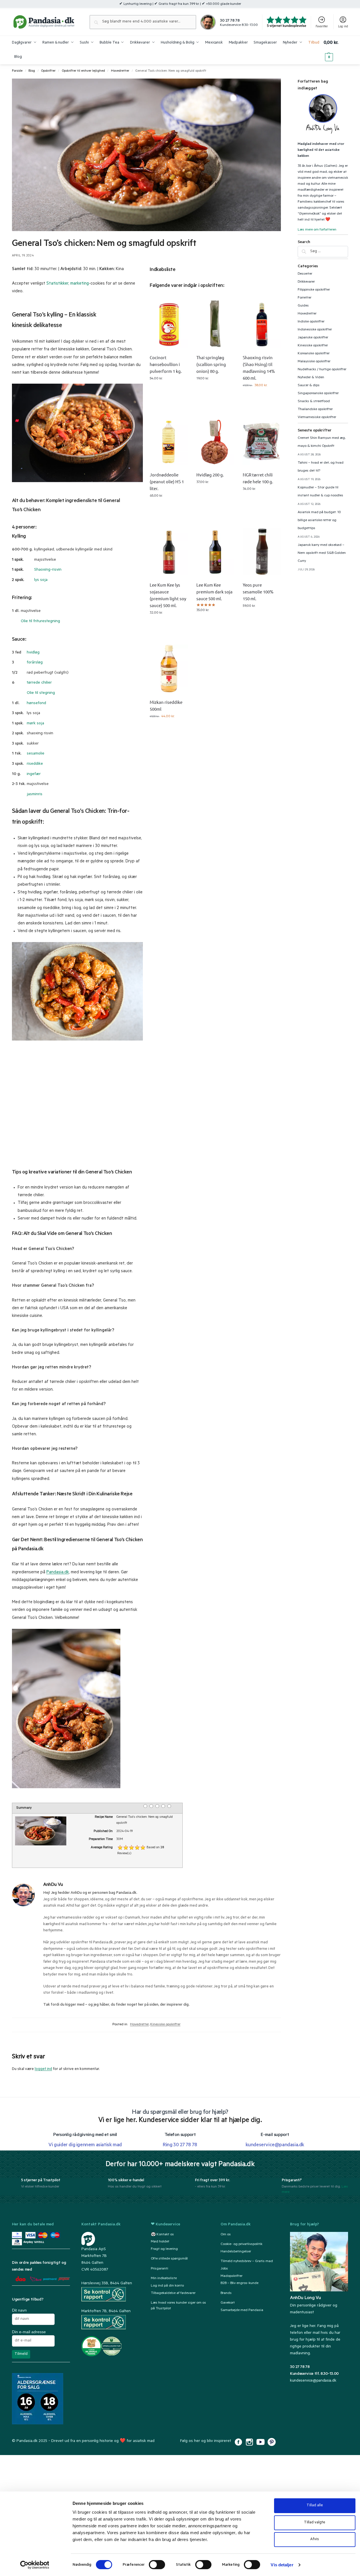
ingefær (34, 774)
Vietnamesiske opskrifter (317, 418)
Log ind (343, 27)
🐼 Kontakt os (162, 2234)
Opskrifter (48, 71)
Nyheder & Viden (311, 378)
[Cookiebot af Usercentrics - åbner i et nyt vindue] (35, 2565)
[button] (336, 50)
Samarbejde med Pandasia (242, 2310)
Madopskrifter (232, 2276)
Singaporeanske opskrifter (318, 394)
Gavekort (228, 2303)
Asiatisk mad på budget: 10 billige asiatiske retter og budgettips (319, 521)
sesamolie (36, 754)
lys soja (41, 580)
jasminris (35, 795)
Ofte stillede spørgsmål (169, 2259)
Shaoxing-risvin (48, 570)
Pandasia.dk (58, 1573)
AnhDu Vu (53, 1885)
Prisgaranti (160, 2269)
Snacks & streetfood (314, 402)
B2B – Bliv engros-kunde (239, 2283)
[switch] (157, 2565)
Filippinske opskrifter (314, 290)
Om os (226, 2234)
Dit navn (19, 2310)
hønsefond (36, 704)
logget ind (43, 2069)
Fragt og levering (164, 2249)
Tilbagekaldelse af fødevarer (173, 2293)
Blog (32, 71)
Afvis (315, 2539)
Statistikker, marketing (68, 284)
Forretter (305, 298)
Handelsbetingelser (236, 2252)
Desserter (305, 274)
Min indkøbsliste (164, 2279)
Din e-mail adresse (29, 2332)
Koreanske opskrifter (314, 354)
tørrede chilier (39, 683)
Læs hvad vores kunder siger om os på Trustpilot (178, 2306)
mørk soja (35, 724)
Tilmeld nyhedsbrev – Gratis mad (247, 2262)
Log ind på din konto (167, 2286)
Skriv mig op (215, 394)
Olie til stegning (41, 693)
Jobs (224, 2269)
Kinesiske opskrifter (165, 2025)
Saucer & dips (309, 386)
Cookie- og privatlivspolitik (241, 2244)
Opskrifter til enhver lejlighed (83, 71)
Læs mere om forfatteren (317, 230)
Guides (303, 306)
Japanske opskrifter (313, 338)
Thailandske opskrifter (315, 410)
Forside (17, 71)
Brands (226, 2293)
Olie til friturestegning (40, 622)
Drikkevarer (306, 282)
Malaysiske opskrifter (314, 362)
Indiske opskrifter (311, 322)
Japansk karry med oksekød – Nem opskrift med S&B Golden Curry (322, 553)
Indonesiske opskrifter (315, 330)
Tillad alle (315, 2506)
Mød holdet (160, 2242)
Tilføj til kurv (169, 394)
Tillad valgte (315, 2523)
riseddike (35, 764)
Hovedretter (120, 71)
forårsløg (35, 663)
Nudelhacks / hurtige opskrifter (322, 370)
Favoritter (322, 27)
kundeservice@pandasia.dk (313, 2381)
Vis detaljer (282, 2565)
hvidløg (33, 653)
